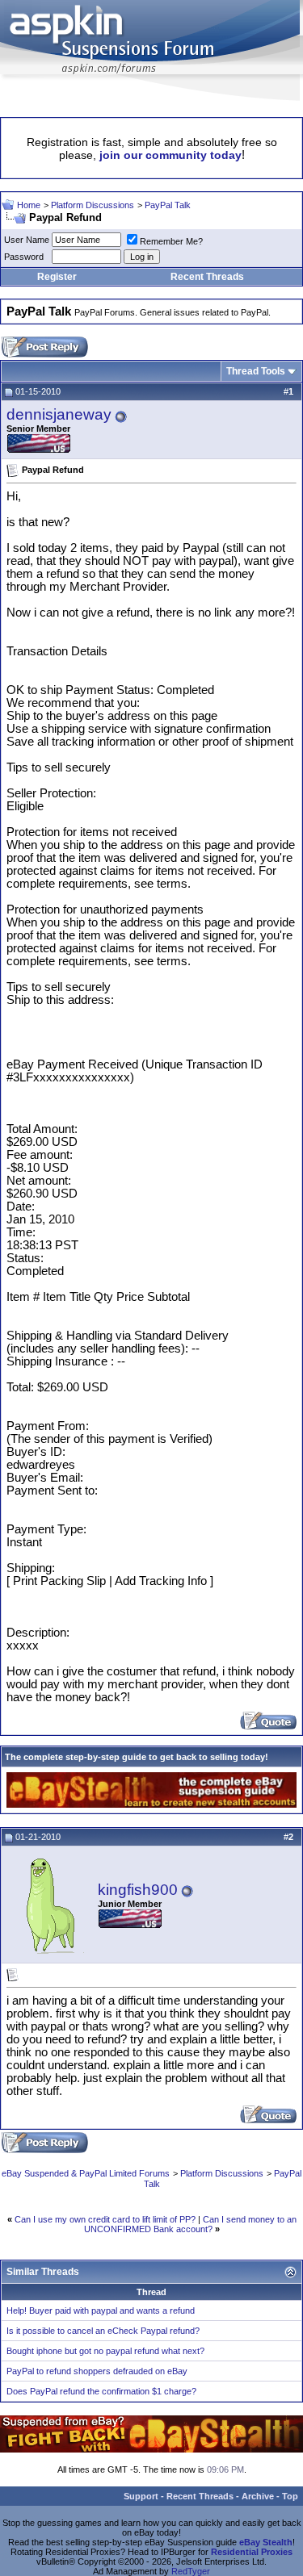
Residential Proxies (252, 2552)
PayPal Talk (168, 205)
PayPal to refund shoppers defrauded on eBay (97, 2371)
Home (29, 205)
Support (141, 2496)
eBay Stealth (266, 2542)
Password (24, 257)
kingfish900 (138, 1890)
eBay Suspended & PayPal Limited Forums (86, 2173)
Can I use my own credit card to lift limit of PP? (105, 2219)
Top (290, 2496)
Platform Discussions (93, 205)
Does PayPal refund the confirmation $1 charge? (101, 2391)
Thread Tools (256, 371)
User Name (27, 240)
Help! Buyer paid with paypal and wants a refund (101, 2310)
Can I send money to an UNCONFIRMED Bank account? (190, 2224)
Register (57, 277)
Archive (258, 2496)
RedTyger (191, 2571)
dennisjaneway (59, 414)
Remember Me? (171, 241)
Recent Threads (207, 277)
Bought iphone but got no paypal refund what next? (105, 2351)
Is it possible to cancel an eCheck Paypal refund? (103, 2331)
